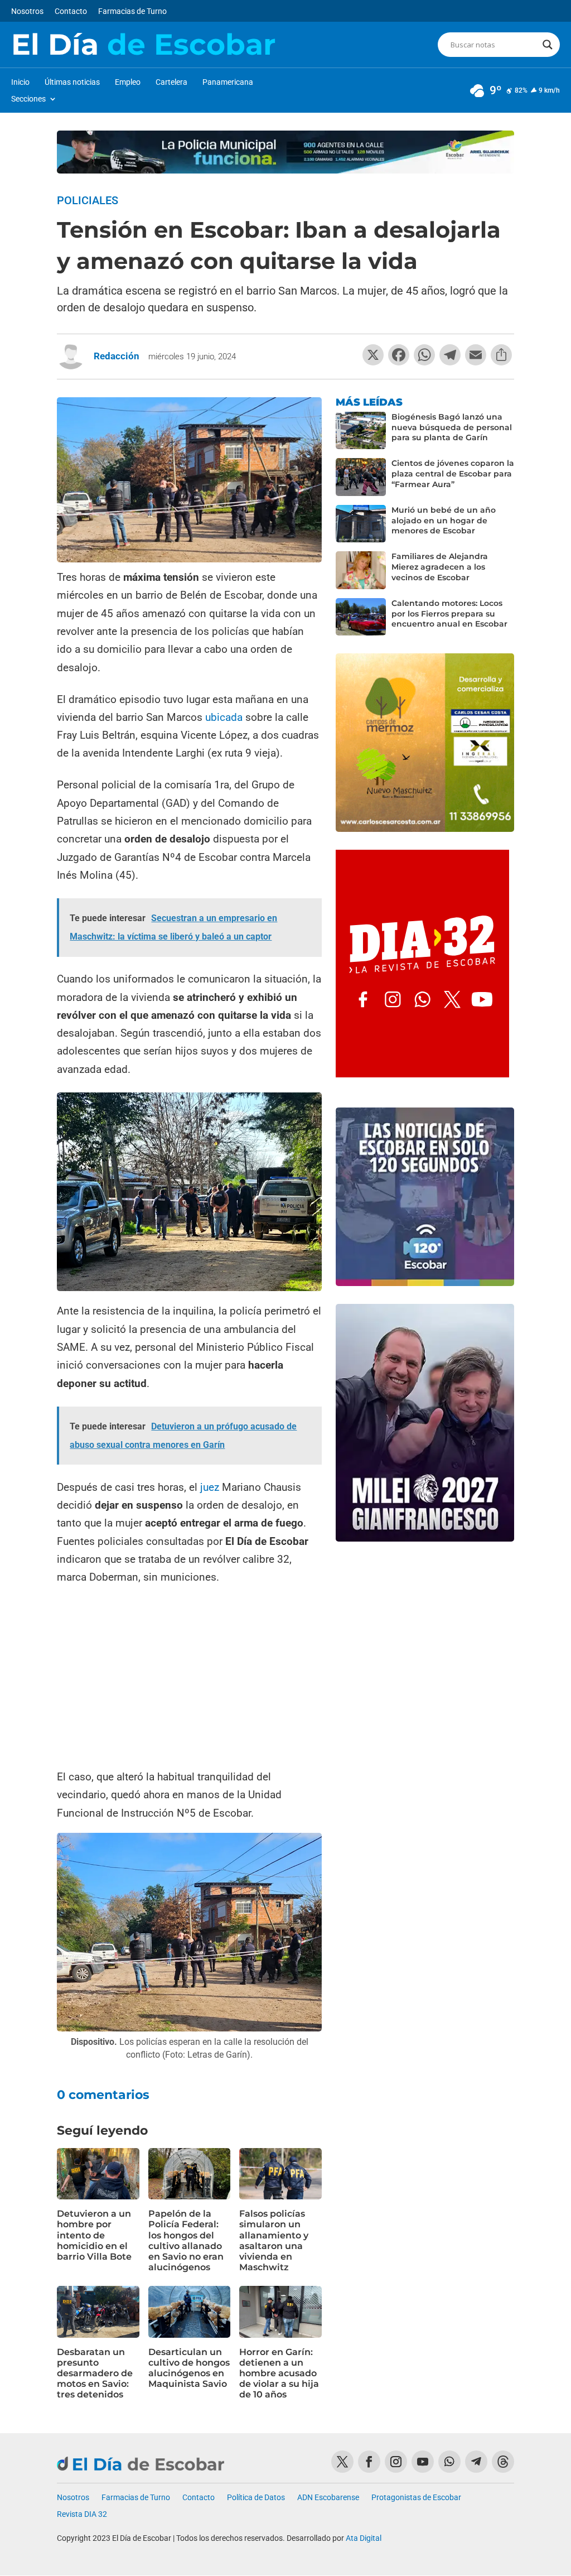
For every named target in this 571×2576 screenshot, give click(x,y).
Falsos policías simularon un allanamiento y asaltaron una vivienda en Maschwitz (274, 2240)
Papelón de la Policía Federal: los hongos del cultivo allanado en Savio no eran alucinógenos (186, 2240)
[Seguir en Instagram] (396, 2462)
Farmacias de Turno (132, 11)
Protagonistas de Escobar (416, 2498)
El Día (143, 45)
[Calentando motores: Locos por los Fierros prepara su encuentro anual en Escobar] (361, 617)
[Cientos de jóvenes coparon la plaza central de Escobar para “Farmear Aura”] (361, 477)
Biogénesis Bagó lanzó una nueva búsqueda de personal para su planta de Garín (452, 427)
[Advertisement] (189, 1678)
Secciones (28, 99)
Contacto (71, 11)
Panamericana (228, 82)
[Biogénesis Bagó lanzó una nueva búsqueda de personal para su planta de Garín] (361, 431)
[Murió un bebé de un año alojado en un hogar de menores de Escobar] (361, 524)
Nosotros (27, 11)
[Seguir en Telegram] (476, 2462)
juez (210, 1487)
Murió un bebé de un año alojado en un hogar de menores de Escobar (444, 521)
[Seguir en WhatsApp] (449, 2462)
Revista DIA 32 (82, 2514)
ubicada (224, 717)
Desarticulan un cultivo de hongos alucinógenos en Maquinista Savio (189, 2368)
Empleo (128, 82)
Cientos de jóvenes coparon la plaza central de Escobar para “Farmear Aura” (453, 474)
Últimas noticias (72, 82)
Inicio (20, 82)
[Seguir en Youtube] (423, 2462)
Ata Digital (364, 2538)
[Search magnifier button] (548, 45)
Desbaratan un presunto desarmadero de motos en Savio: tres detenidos (95, 2373)
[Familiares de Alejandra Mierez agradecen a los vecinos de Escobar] (361, 570)
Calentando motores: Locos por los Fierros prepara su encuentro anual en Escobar (449, 614)
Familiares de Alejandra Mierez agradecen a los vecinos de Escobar (440, 567)
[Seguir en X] (342, 2462)
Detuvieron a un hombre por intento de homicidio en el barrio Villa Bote (94, 2235)
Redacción (117, 356)
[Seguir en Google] (503, 2462)
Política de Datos (256, 2498)
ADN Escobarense (328, 2498)
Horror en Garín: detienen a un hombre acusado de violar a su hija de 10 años (279, 2373)
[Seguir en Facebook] (369, 2462)
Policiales (88, 200)
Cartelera (171, 82)
